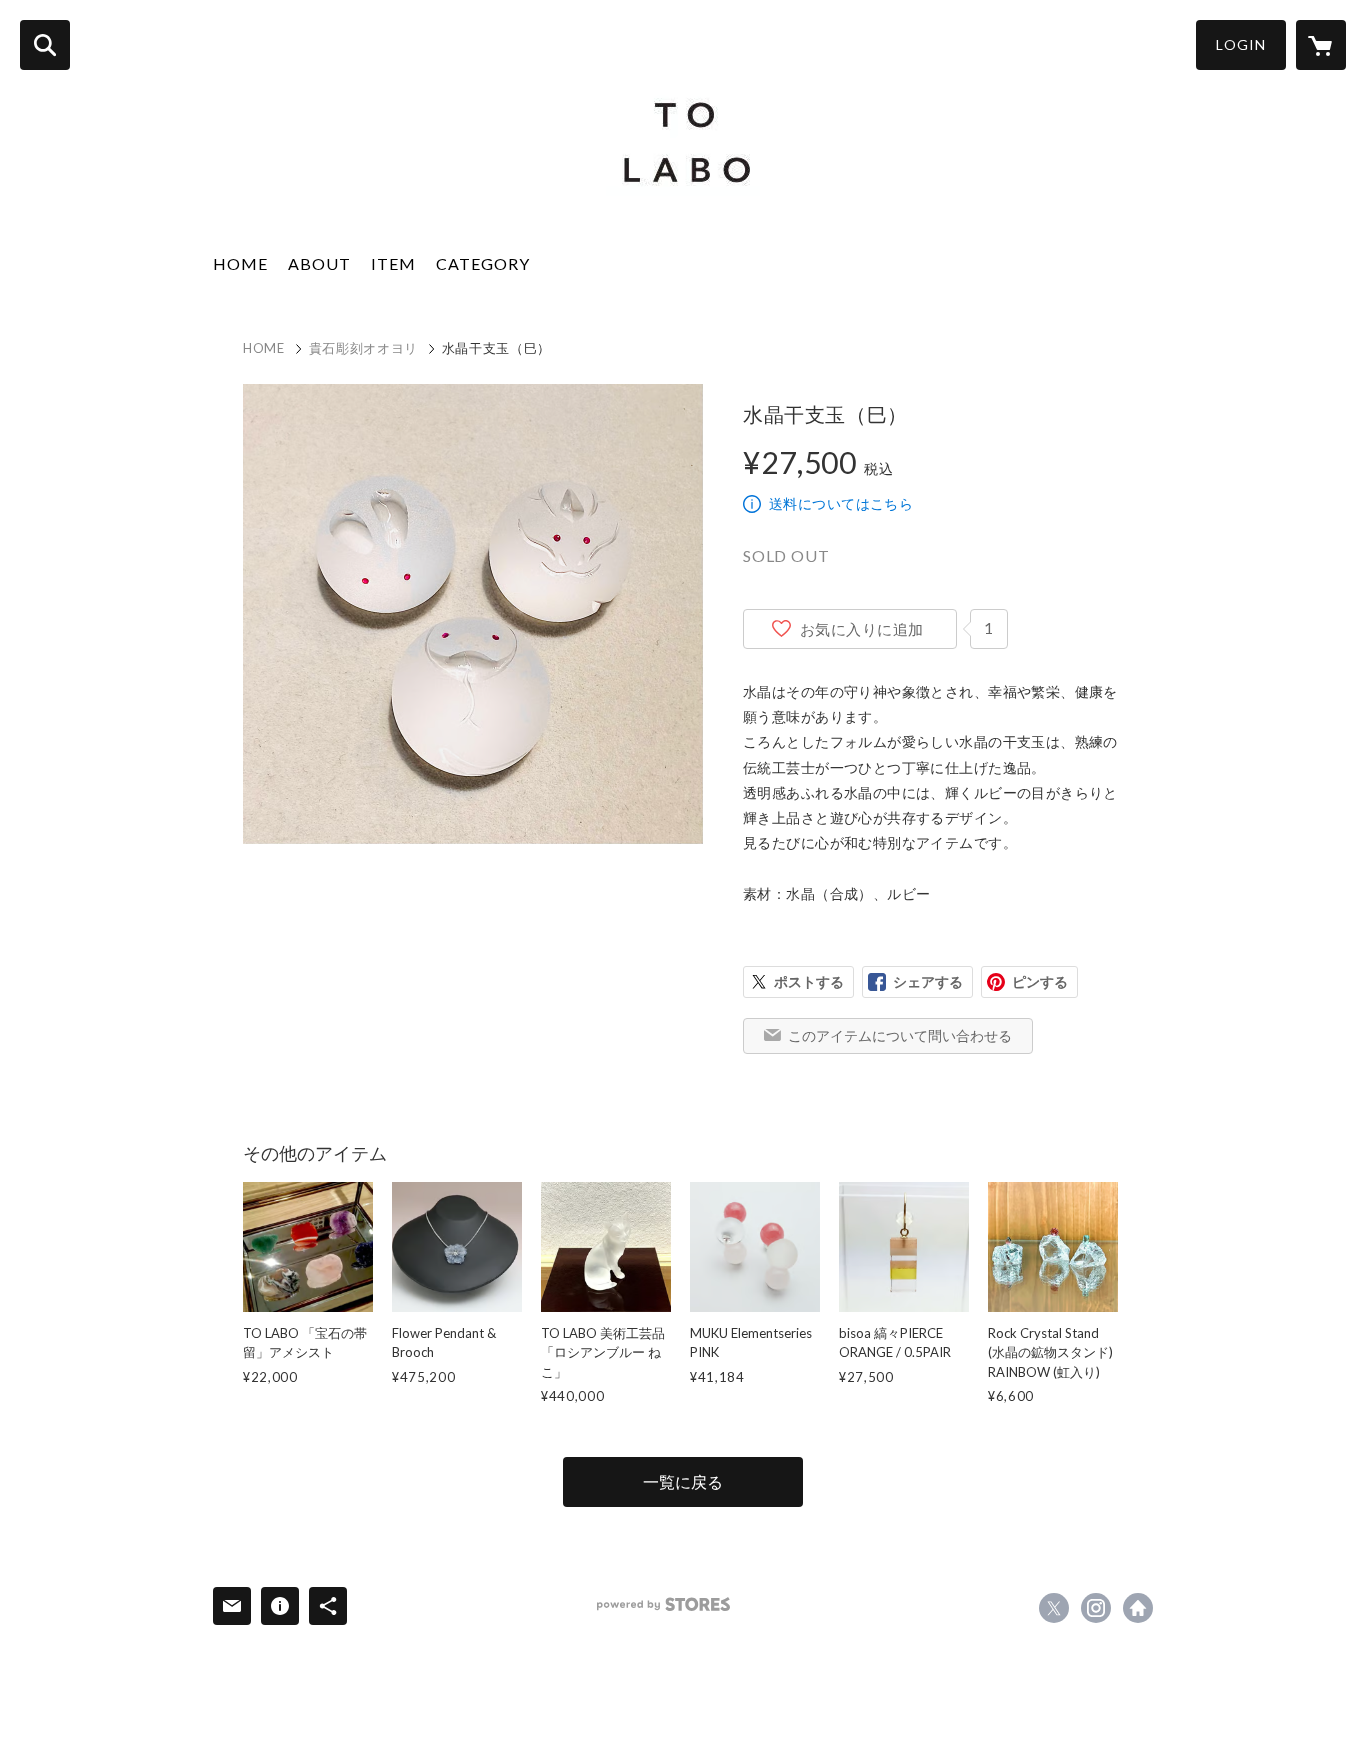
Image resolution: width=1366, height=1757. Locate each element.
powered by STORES (663, 1604)
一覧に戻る (683, 1481)
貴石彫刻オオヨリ (363, 348)
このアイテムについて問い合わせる (900, 1035)
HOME (240, 263)
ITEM (393, 263)
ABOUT (319, 263)
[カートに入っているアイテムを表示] (1321, 45)
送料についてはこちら (841, 503)
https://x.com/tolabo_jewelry (1054, 1608)
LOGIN (1241, 44)
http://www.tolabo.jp (1138, 1608)
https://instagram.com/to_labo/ (1096, 1608)
